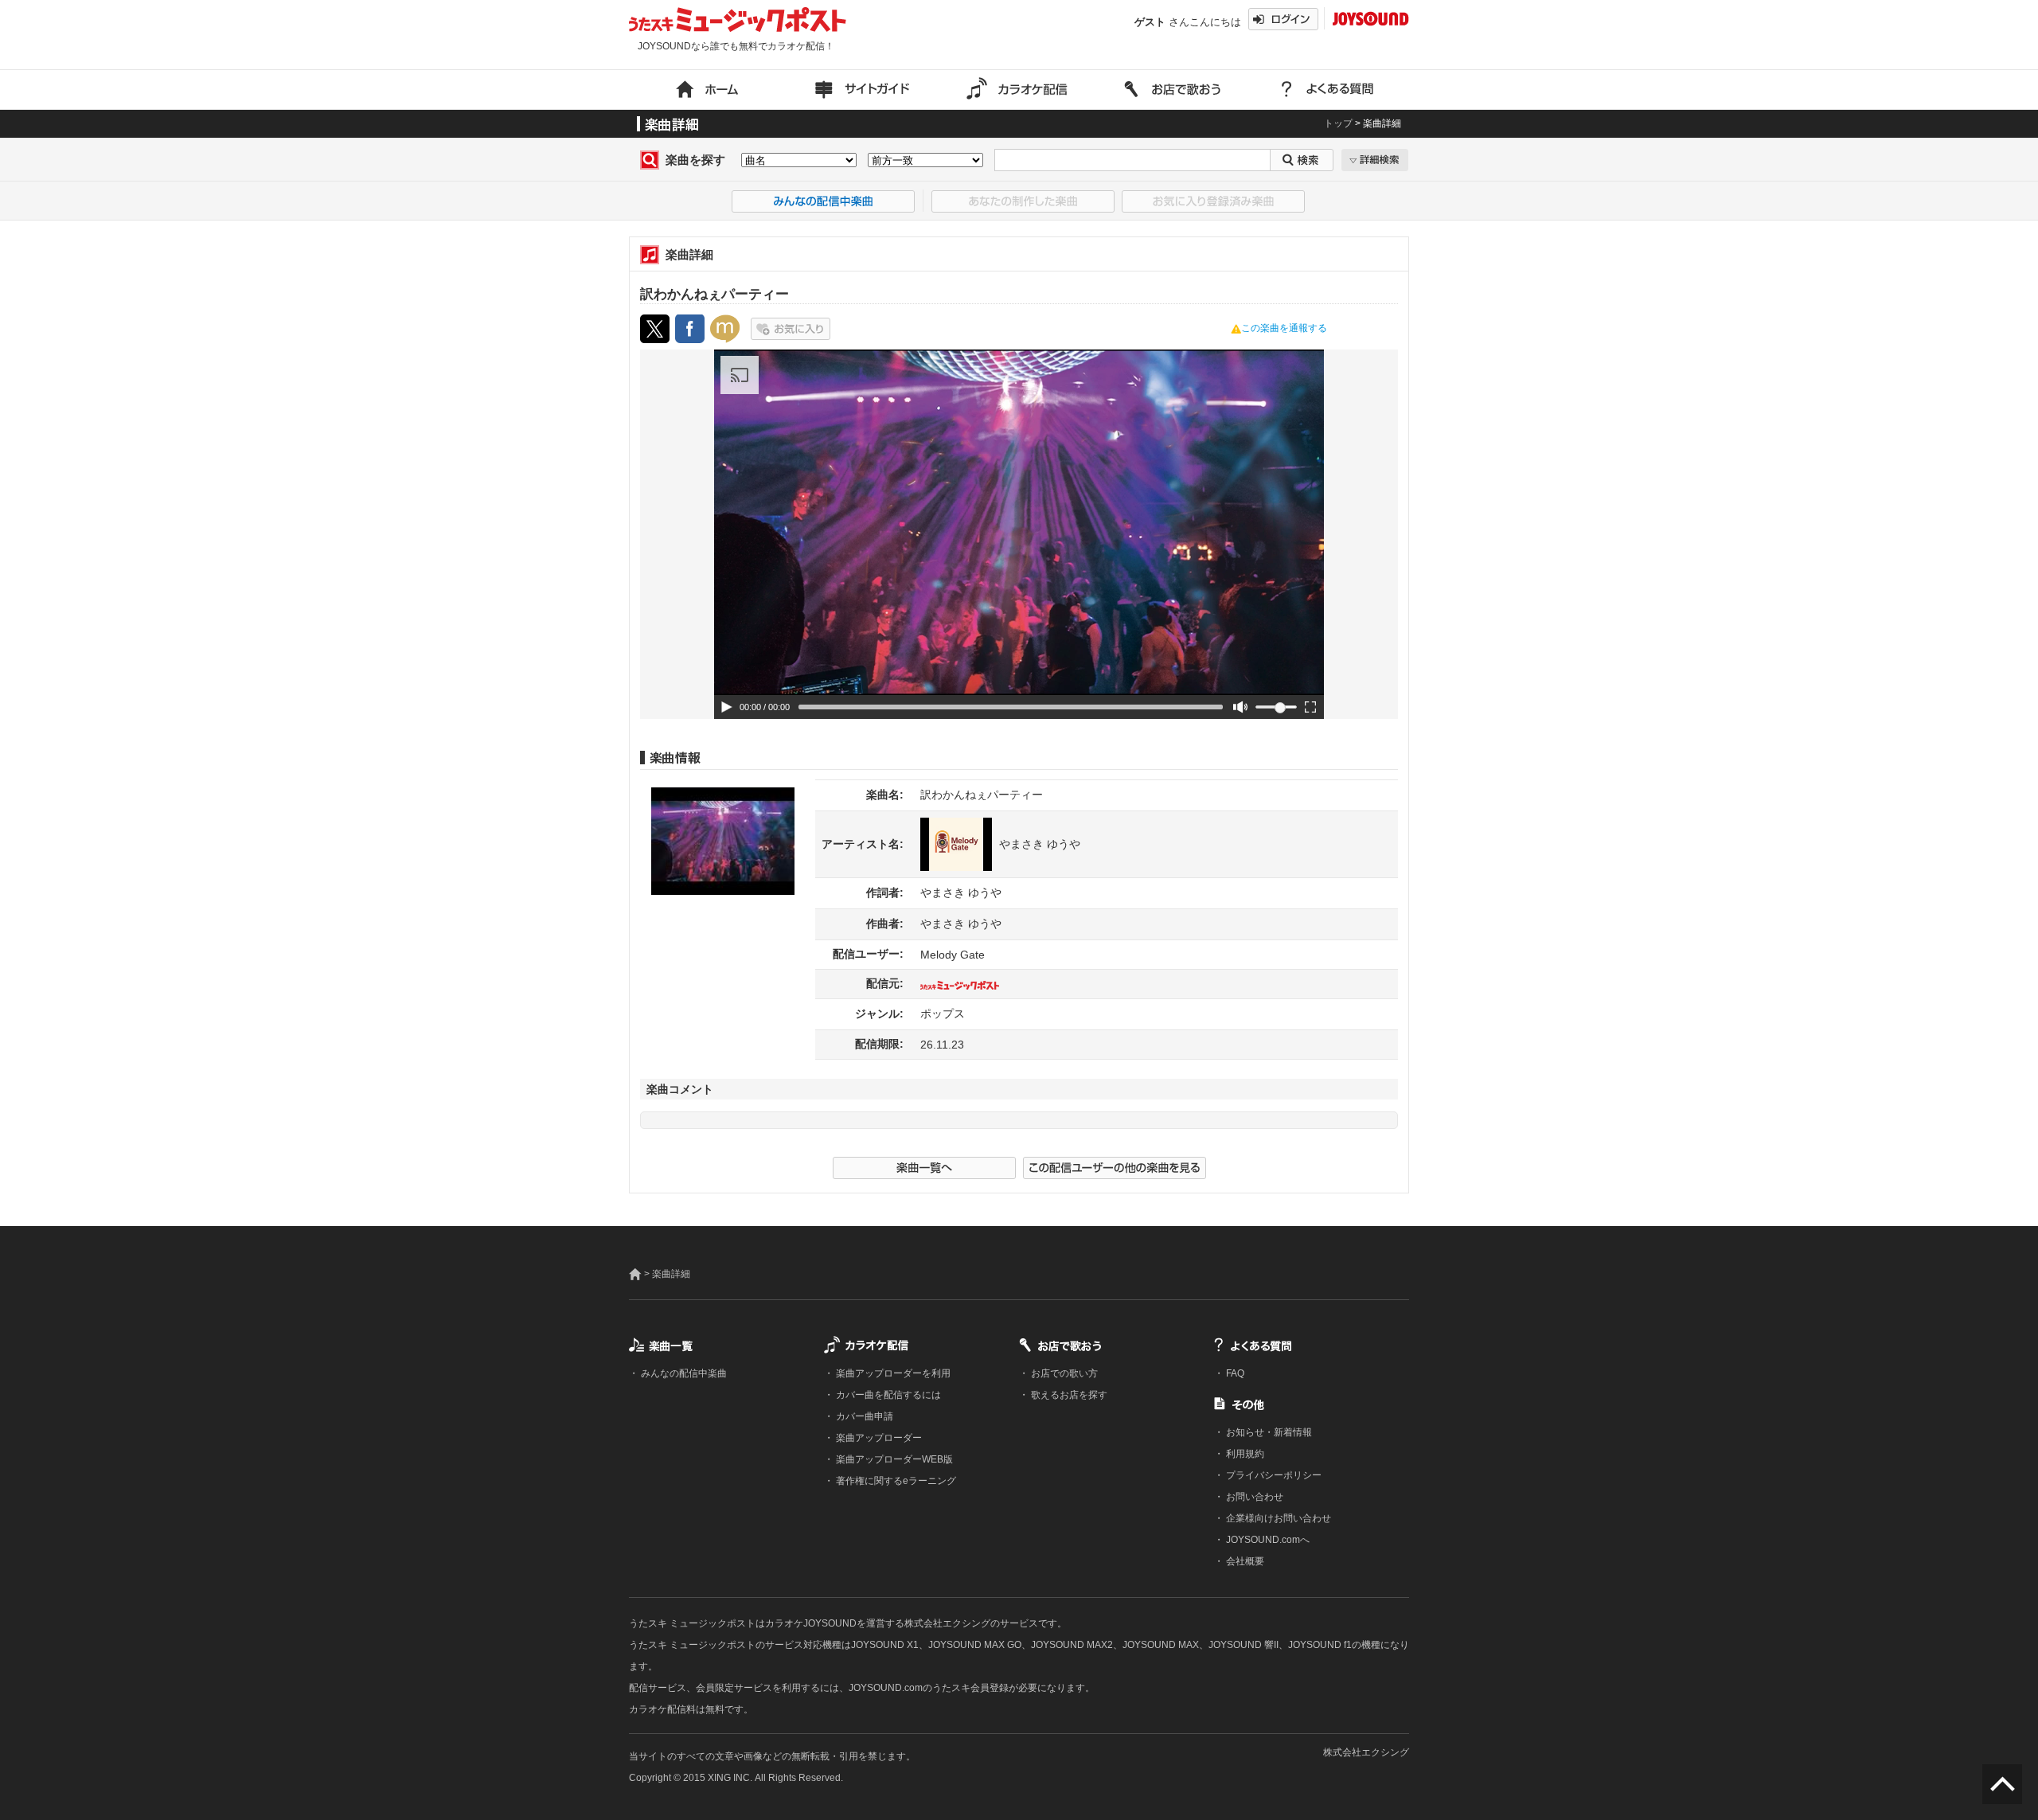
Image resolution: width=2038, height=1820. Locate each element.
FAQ (1234, 1373)
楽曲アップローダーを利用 (892, 1373)
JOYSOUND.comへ (1267, 1540)
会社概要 (1244, 1561)
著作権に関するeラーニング (895, 1481)
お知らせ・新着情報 (1268, 1432)
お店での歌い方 (1063, 1373)
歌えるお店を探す (1068, 1395)
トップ (1338, 123)
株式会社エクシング (1366, 1752)
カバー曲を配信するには (887, 1395)
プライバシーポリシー (1273, 1475)
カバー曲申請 (863, 1416)
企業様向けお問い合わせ (1277, 1518)
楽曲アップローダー (878, 1438)
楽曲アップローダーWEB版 (893, 1459)
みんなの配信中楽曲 (683, 1373)
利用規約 (1244, 1454)
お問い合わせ (1253, 1497)
